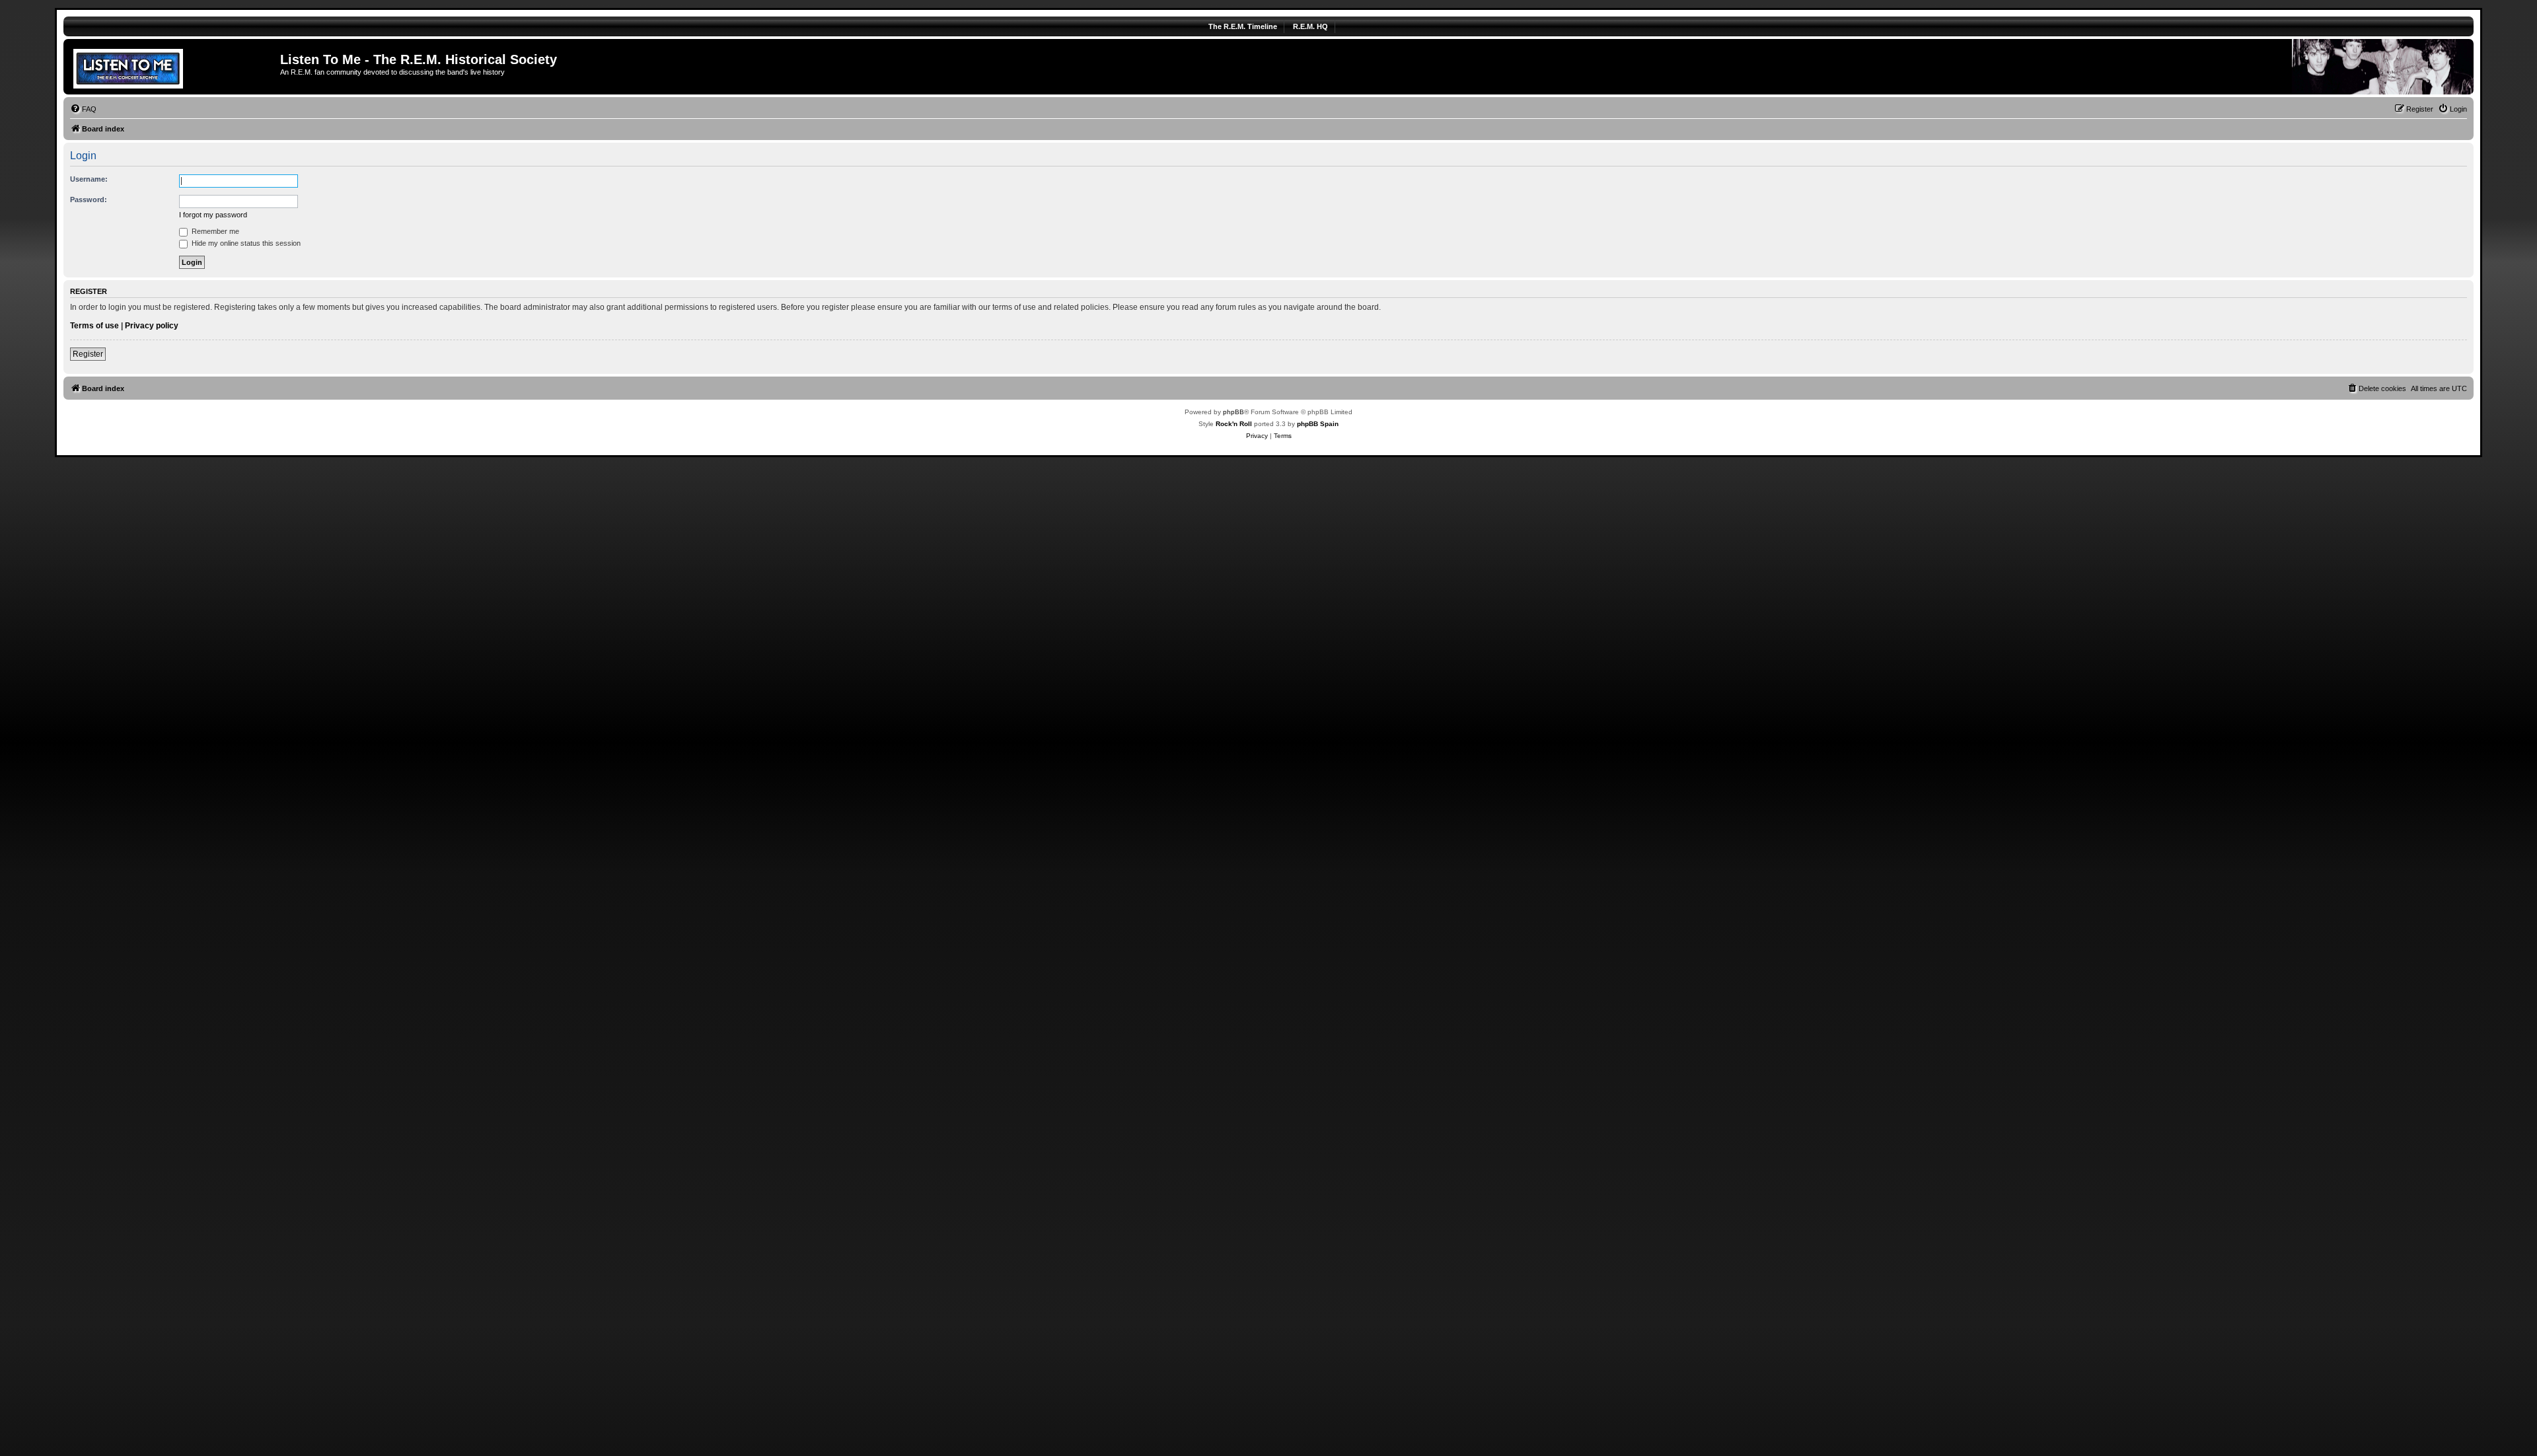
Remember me (214, 231)
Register (88, 354)
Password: (89, 200)
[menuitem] (83, 109)
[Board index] (173, 67)
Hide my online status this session (245, 243)
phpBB (1233, 412)
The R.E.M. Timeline (1243, 26)
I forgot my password (213, 215)
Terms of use (94, 326)
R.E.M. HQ (1310, 26)
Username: (89, 179)
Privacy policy (152, 326)
